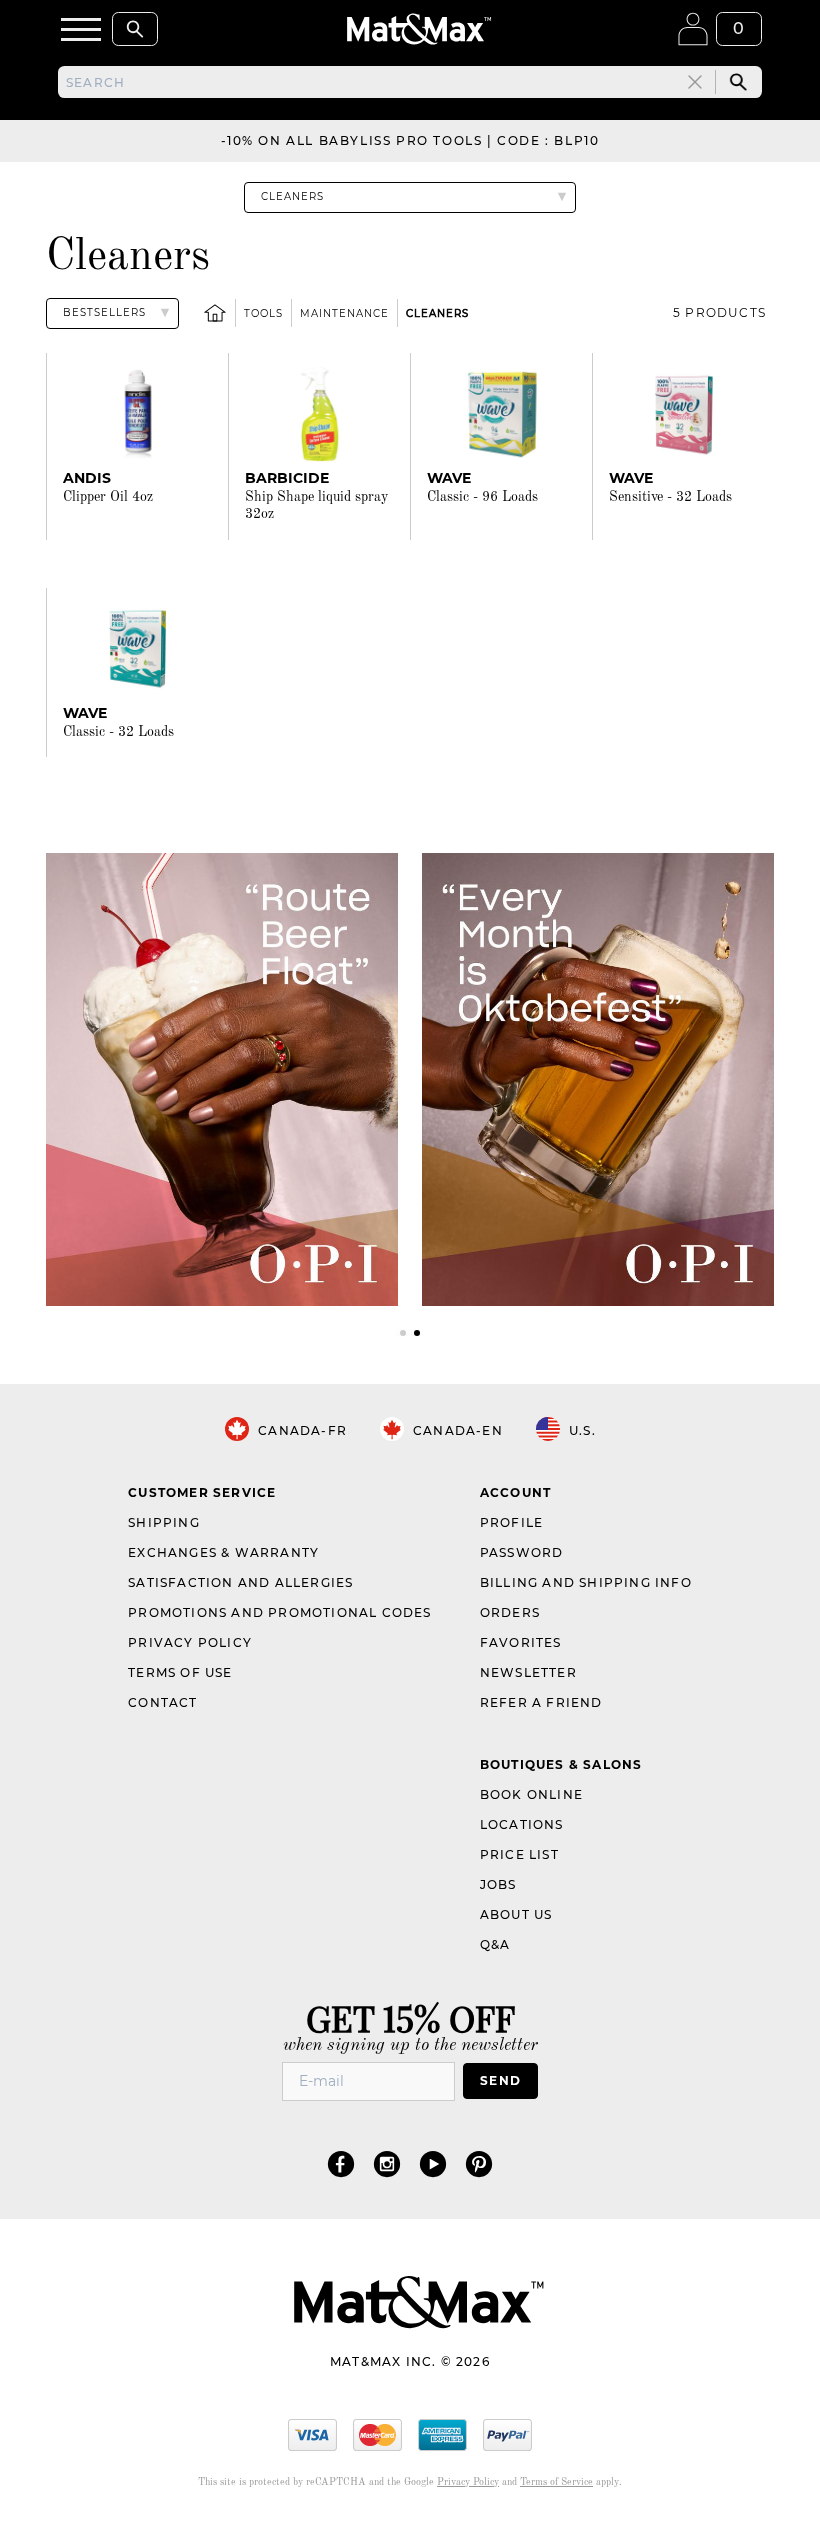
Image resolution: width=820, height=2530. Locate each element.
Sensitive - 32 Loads (670, 497)
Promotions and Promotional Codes (279, 1612)
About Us (516, 1914)
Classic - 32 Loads (118, 732)
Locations (522, 1824)
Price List (519, 1854)
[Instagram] (387, 2163)
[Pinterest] (479, 2163)
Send (500, 2080)
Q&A (495, 1944)
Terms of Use (180, 1672)
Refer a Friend (541, 1702)
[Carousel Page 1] (403, 1333)
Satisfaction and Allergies (240, 1582)
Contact (162, 1702)
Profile (511, 1522)
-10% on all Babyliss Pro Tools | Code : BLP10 (410, 140)
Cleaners (437, 313)
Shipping (164, 1522)
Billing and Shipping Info (586, 1582)
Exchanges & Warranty (223, 1552)
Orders (510, 1612)
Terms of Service (556, 2482)
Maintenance (344, 313)
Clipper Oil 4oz (108, 497)
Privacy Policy (190, 1642)
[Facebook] (341, 2163)
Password (522, 1552)
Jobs (498, 1884)
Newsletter (528, 1672)
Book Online (531, 1794)
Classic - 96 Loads (482, 497)
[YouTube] (433, 2163)
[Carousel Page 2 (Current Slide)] (417, 1333)
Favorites (521, 1642)
